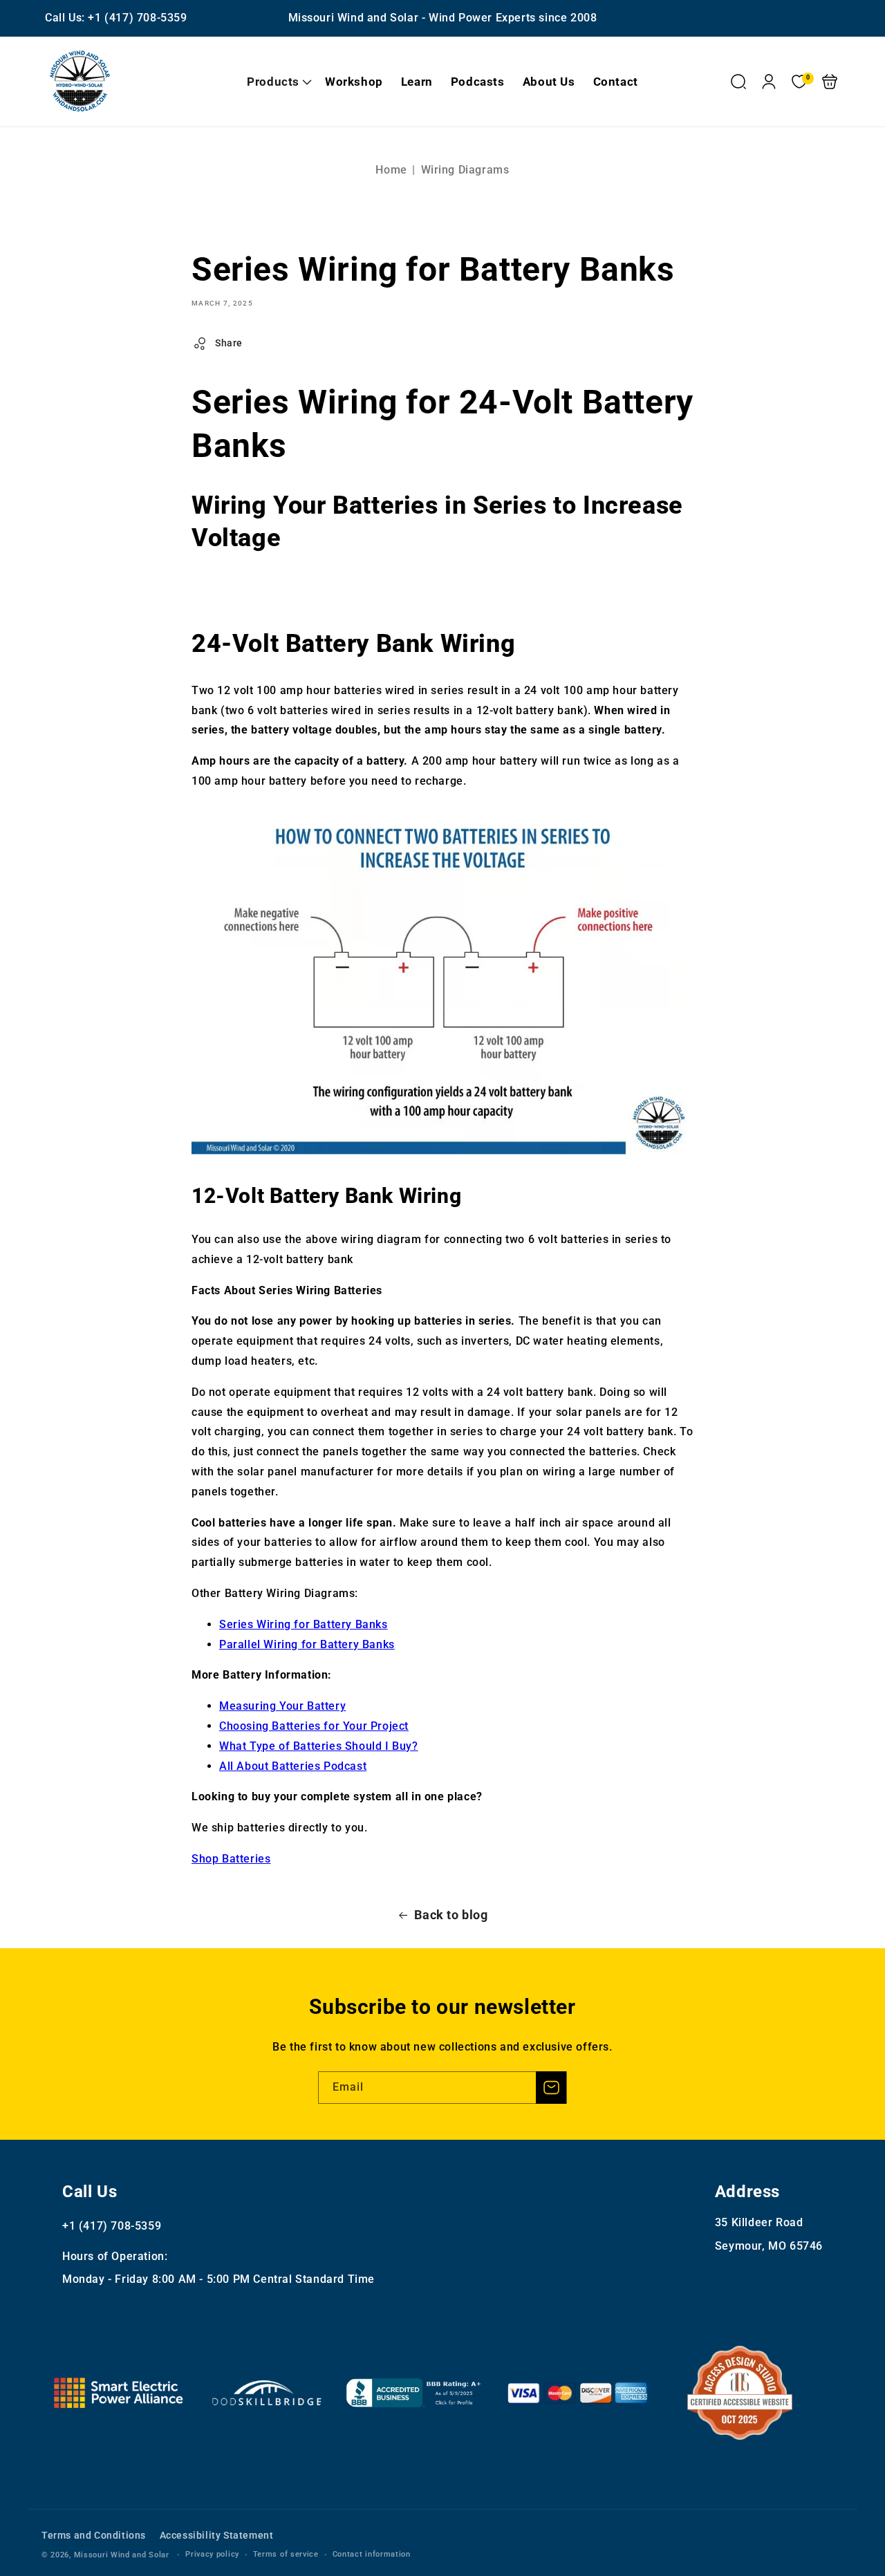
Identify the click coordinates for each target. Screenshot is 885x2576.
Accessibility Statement (217, 2535)
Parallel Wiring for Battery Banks (307, 1644)
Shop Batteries (231, 1859)
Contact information (372, 2554)
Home (391, 170)
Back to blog (451, 1915)
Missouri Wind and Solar (122, 2555)
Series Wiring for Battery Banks (304, 1624)
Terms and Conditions (94, 2535)
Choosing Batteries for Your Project (314, 1726)
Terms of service (286, 2554)
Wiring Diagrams (465, 170)
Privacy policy (212, 2554)
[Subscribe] (551, 2088)
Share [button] (229, 343)
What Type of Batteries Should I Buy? (319, 1746)
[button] (277, 82)
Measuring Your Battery (282, 1706)
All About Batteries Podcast (293, 1766)
